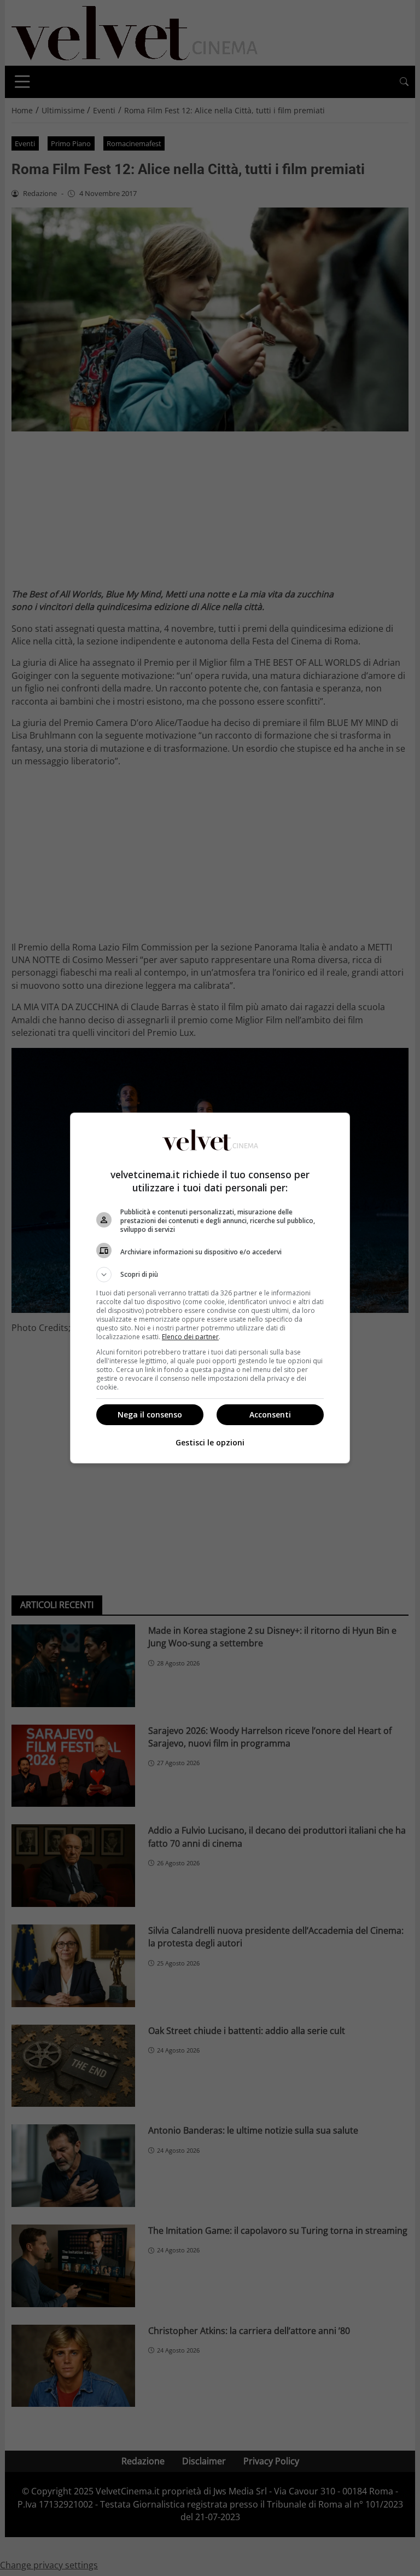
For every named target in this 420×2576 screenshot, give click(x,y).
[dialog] (210, 1288)
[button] (210, 1275)
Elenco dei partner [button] (190, 1337)
